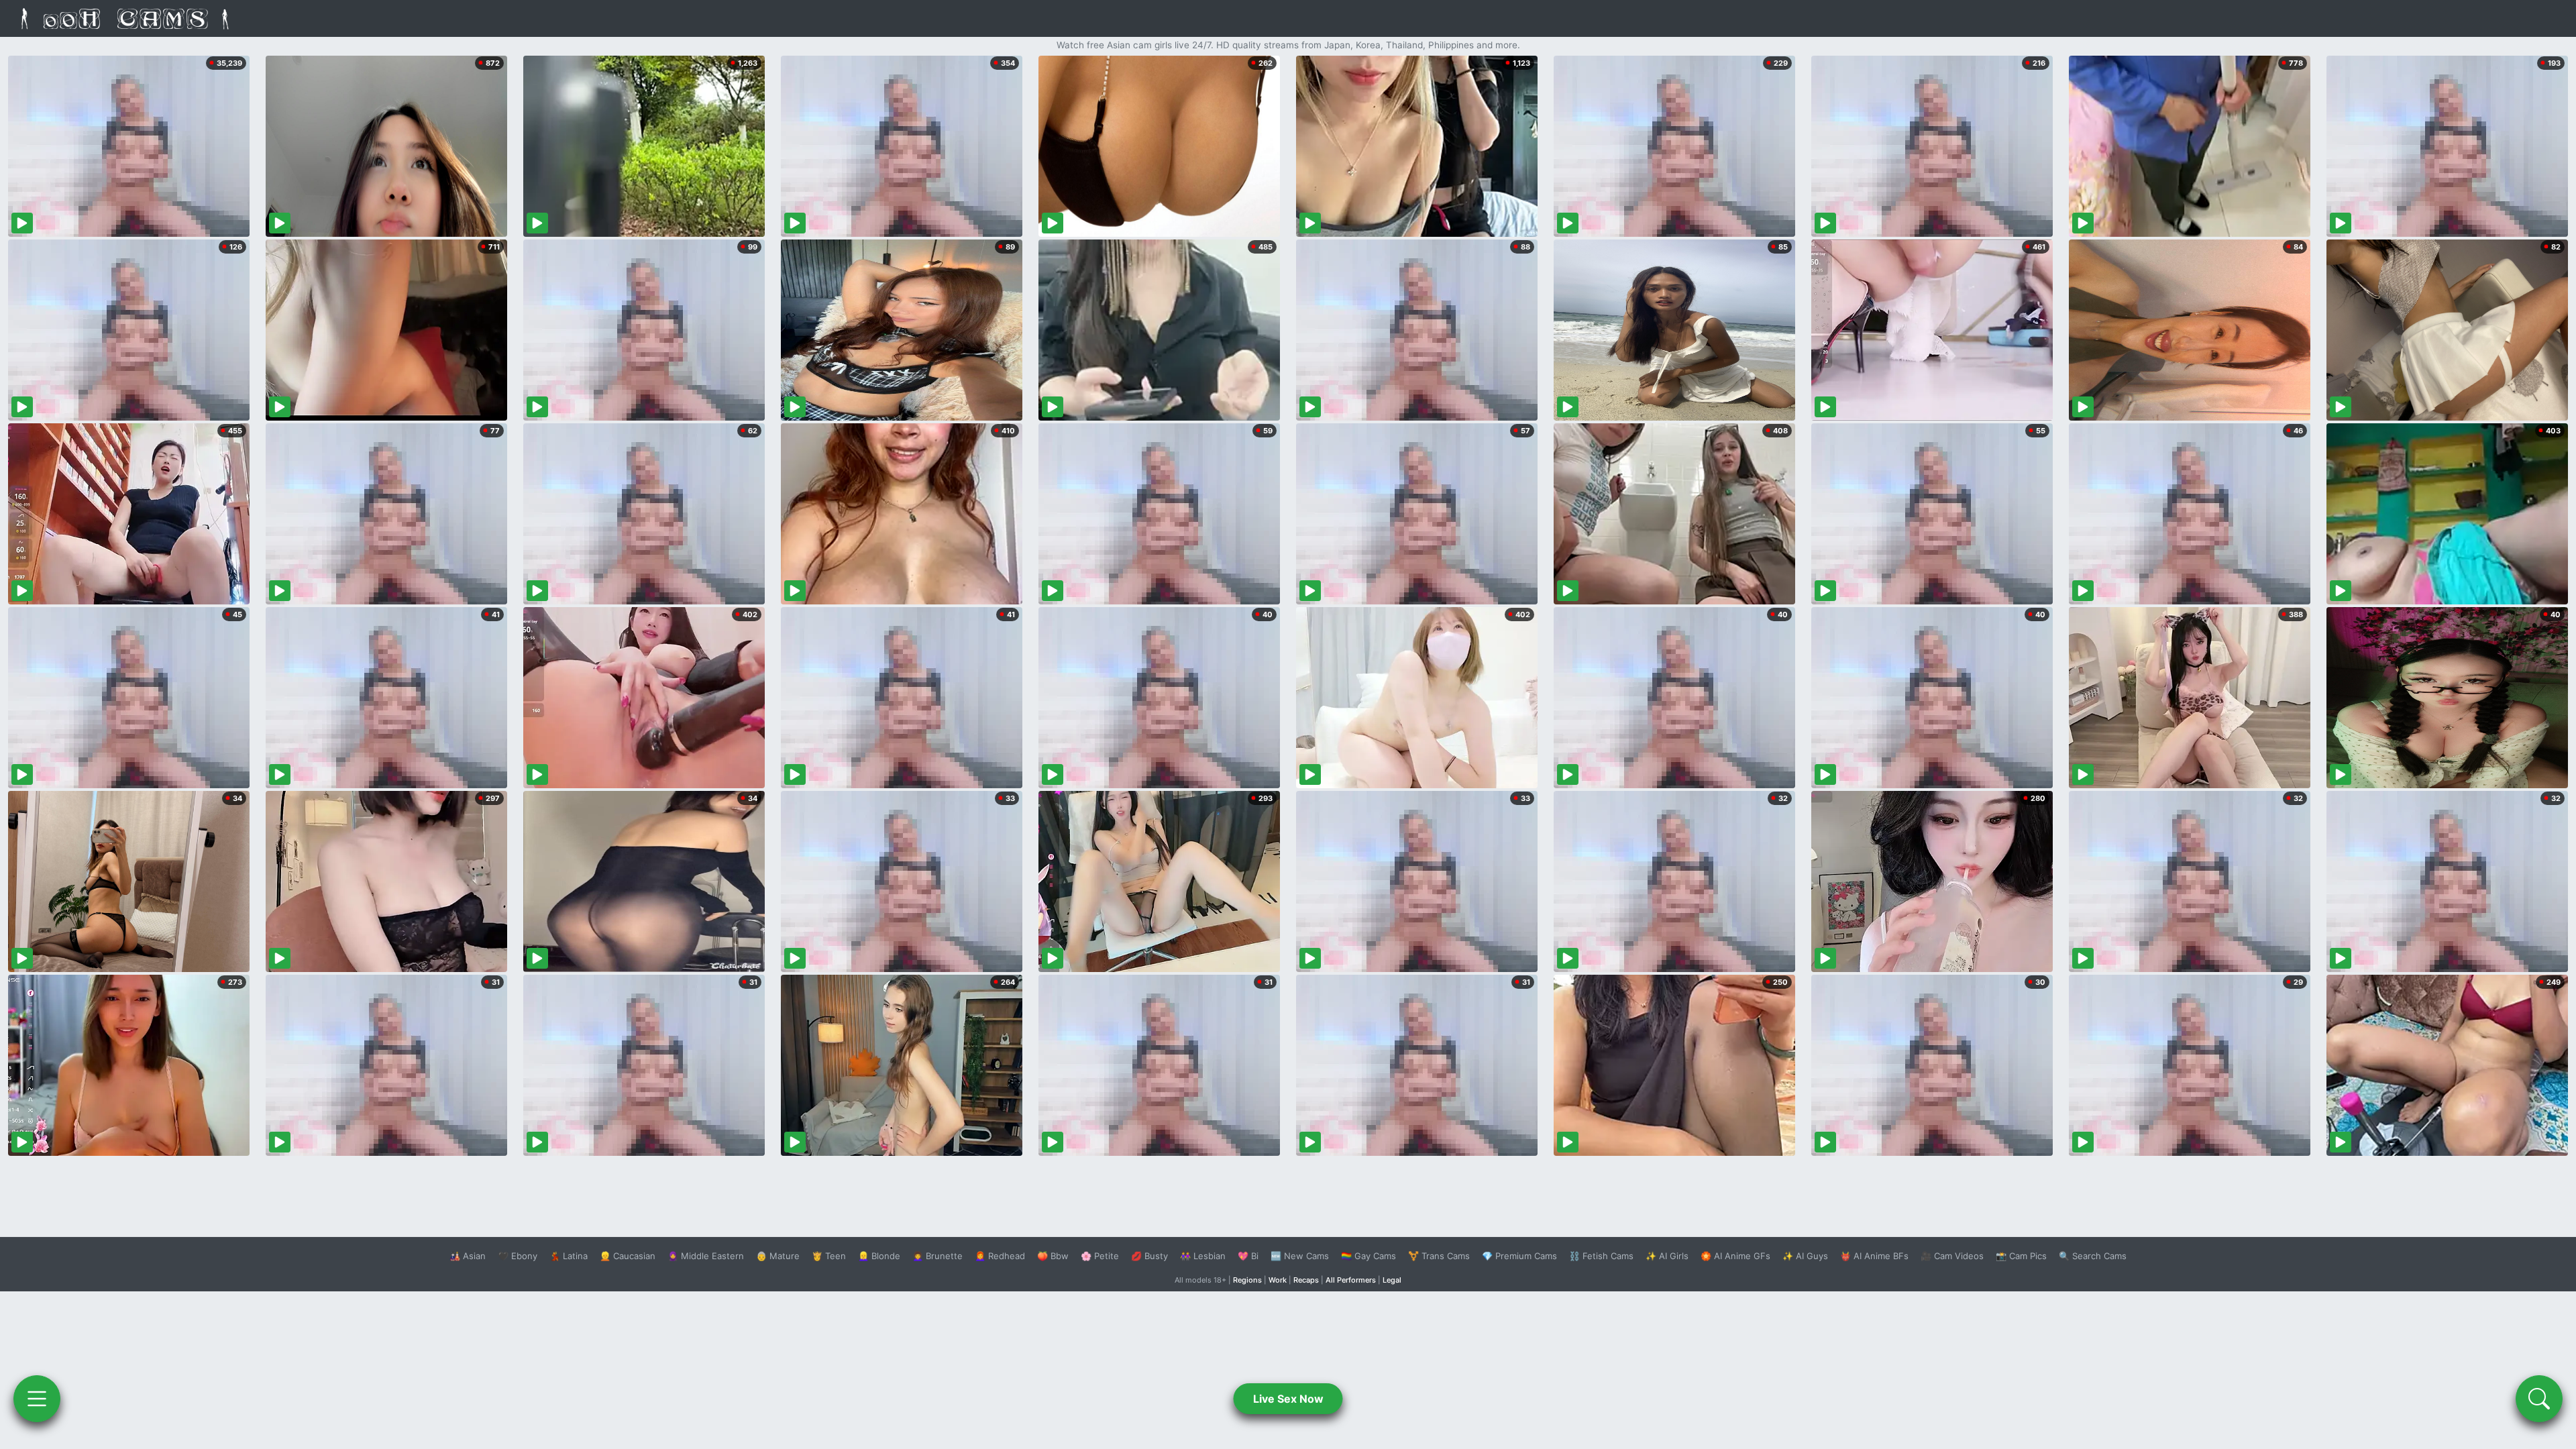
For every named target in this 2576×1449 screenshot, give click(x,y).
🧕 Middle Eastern (706, 1256)
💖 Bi (1248, 1256)
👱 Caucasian (628, 1256)
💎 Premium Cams (1519, 1256)
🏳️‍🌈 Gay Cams (1368, 1256)
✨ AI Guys (1805, 1256)
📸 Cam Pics (2021, 1256)
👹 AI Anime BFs (1874, 1256)
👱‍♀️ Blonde (879, 1256)
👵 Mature (778, 1256)
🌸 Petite (1100, 1256)
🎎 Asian (468, 1256)
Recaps (1306, 1280)
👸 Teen (829, 1256)
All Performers (1351, 1280)
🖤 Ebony (518, 1256)
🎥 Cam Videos (1952, 1256)
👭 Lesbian (1203, 1256)
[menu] (37, 1399)
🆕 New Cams (1300, 1256)
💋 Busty (1149, 1256)
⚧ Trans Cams (1439, 1256)
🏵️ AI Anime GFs (1735, 1256)
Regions (1247, 1280)
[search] (2539, 1399)
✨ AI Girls (1667, 1256)
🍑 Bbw (1053, 1256)
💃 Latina (569, 1256)
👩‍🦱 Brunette (937, 1256)
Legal (1392, 1280)
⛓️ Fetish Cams (1601, 1256)
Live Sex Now (1288, 1399)
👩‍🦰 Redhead (1000, 1256)
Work (1278, 1280)
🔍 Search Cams (2093, 1256)
